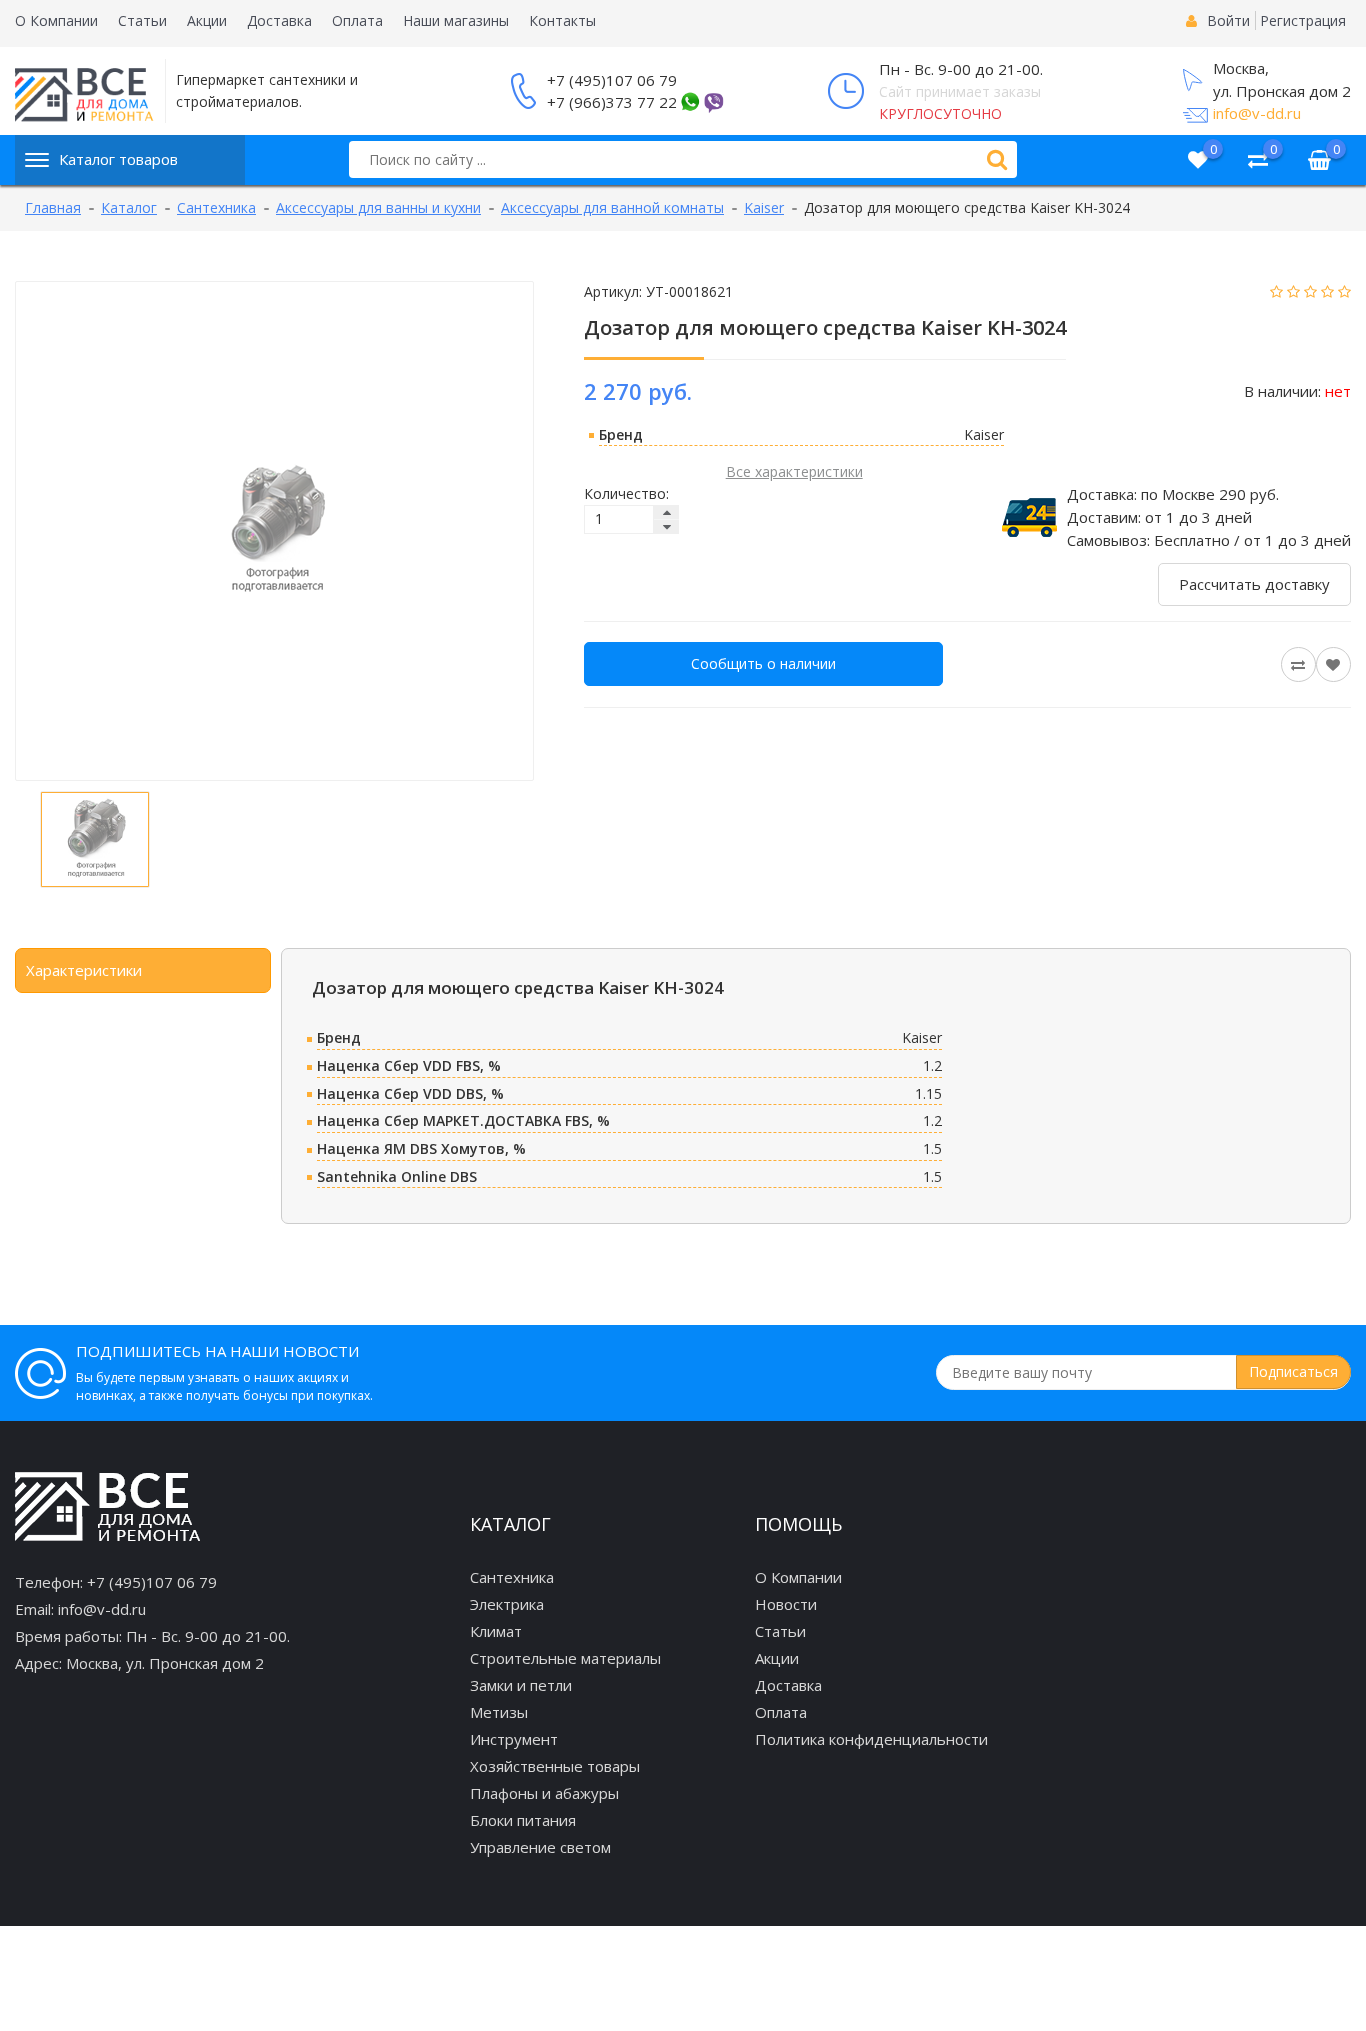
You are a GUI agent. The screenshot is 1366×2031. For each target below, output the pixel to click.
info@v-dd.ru (1257, 113)
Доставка (279, 20)
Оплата (357, 20)
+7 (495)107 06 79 (612, 80)
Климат (496, 1631)
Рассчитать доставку (1254, 584)
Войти (1228, 20)
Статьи (142, 20)
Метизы (499, 1712)
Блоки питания (523, 1820)
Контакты (562, 20)
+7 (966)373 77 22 (612, 102)
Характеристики (84, 970)
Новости (786, 1604)
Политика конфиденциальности (871, 1739)
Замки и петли (521, 1685)
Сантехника (512, 1577)
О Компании (56, 20)
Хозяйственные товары (555, 1766)
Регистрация (1303, 20)
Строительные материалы (565, 1658)
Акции (207, 20)
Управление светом (540, 1847)
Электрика (507, 1604)
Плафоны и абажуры (544, 1793)
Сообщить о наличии (763, 663)
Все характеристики (794, 471)
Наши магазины (456, 20)
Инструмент (514, 1739)
